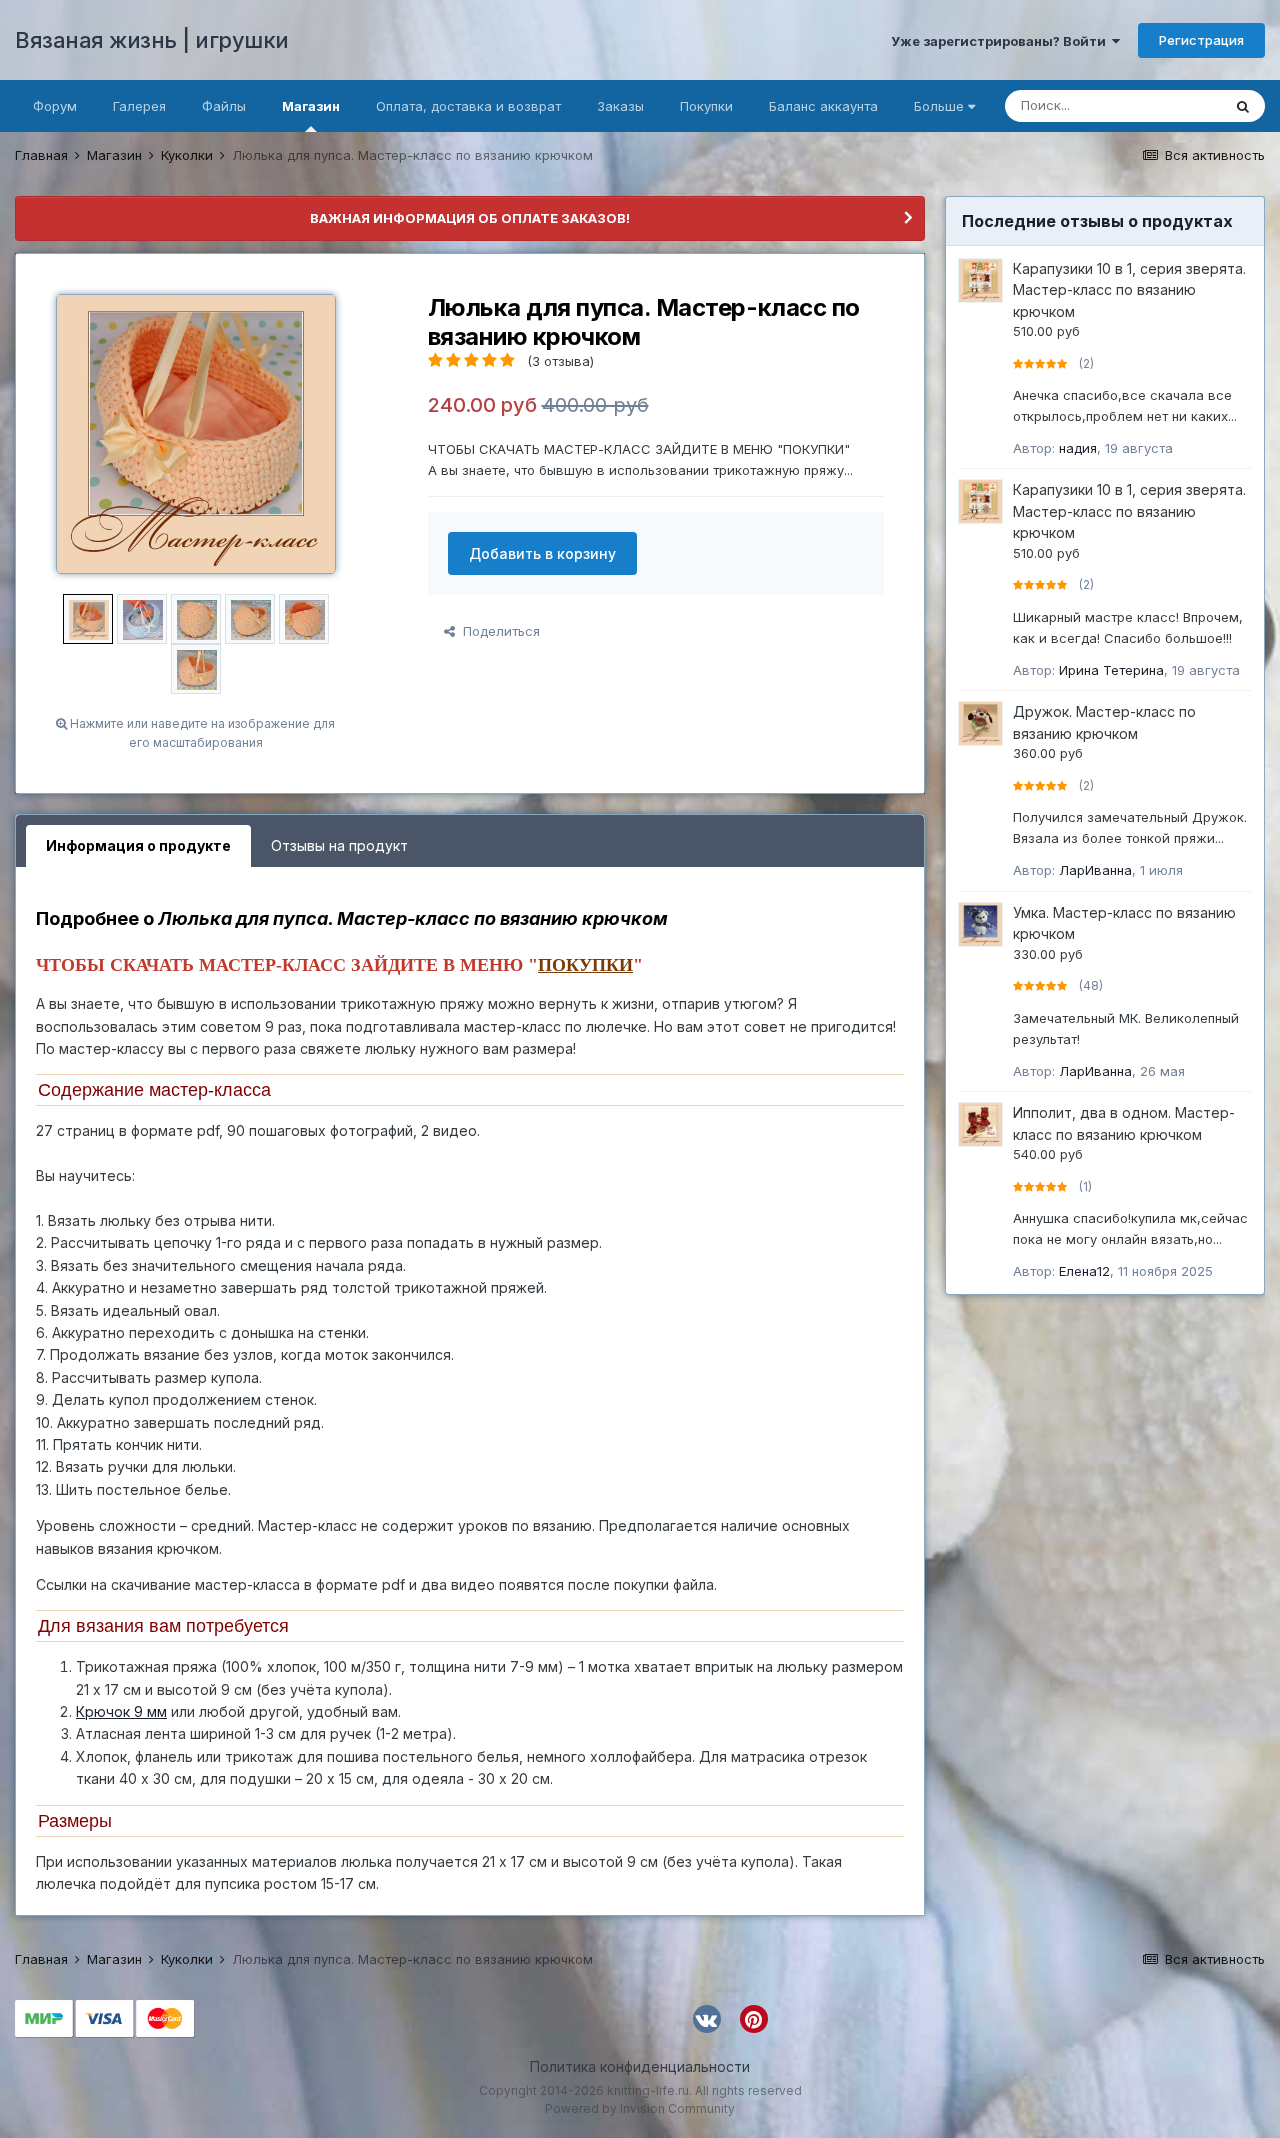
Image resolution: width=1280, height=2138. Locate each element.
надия (1078, 448)
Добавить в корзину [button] (542, 553)
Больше (939, 106)
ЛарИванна (1095, 870)
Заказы (620, 106)
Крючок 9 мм (121, 1711)
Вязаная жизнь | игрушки (152, 40)
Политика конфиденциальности (640, 2066)
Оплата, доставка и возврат (468, 106)
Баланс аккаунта (823, 106)
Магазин (311, 106)
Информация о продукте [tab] (138, 845)
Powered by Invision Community (640, 2108)
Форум (55, 106)
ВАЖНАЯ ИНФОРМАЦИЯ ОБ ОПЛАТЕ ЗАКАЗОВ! (470, 218)
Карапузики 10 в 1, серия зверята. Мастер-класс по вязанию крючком (1129, 290)
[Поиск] (1243, 106)
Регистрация (1201, 40)
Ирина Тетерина (1111, 670)
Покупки (706, 106)
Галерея (139, 106)
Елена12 (1084, 1271)
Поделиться (497, 631)
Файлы (224, 106)
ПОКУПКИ (585, 965)
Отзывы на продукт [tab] (339, 845)
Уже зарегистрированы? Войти (1001, 41)
